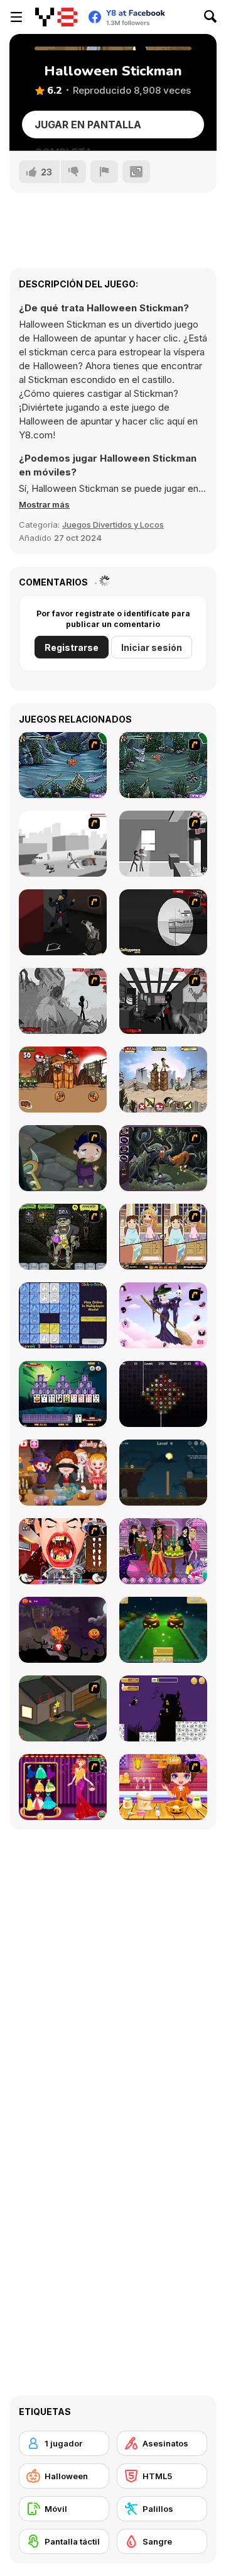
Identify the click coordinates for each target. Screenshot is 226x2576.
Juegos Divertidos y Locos (113, 525)
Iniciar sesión (152, 647)
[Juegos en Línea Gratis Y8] (56, 17)
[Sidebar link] (16, 17)
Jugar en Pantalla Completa (88, 128)
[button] (44, 504)
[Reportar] (104, 172)
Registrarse (72, 647)
